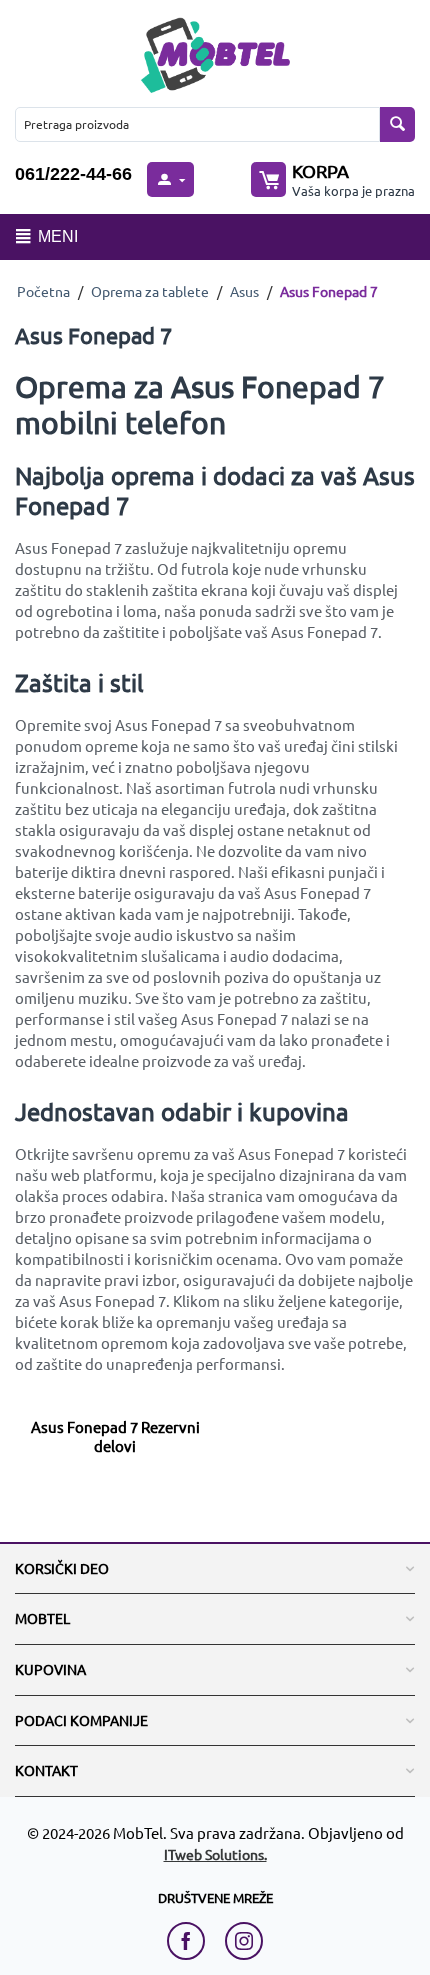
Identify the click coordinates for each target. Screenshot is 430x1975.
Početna (43, 291)
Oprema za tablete (150, 291)
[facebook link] (191, 1941)
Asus (244, 291)
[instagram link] (244, 1941)
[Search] (397, 124)
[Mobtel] (215, 52)
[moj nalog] (170, 179)
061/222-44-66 (73, 174)
